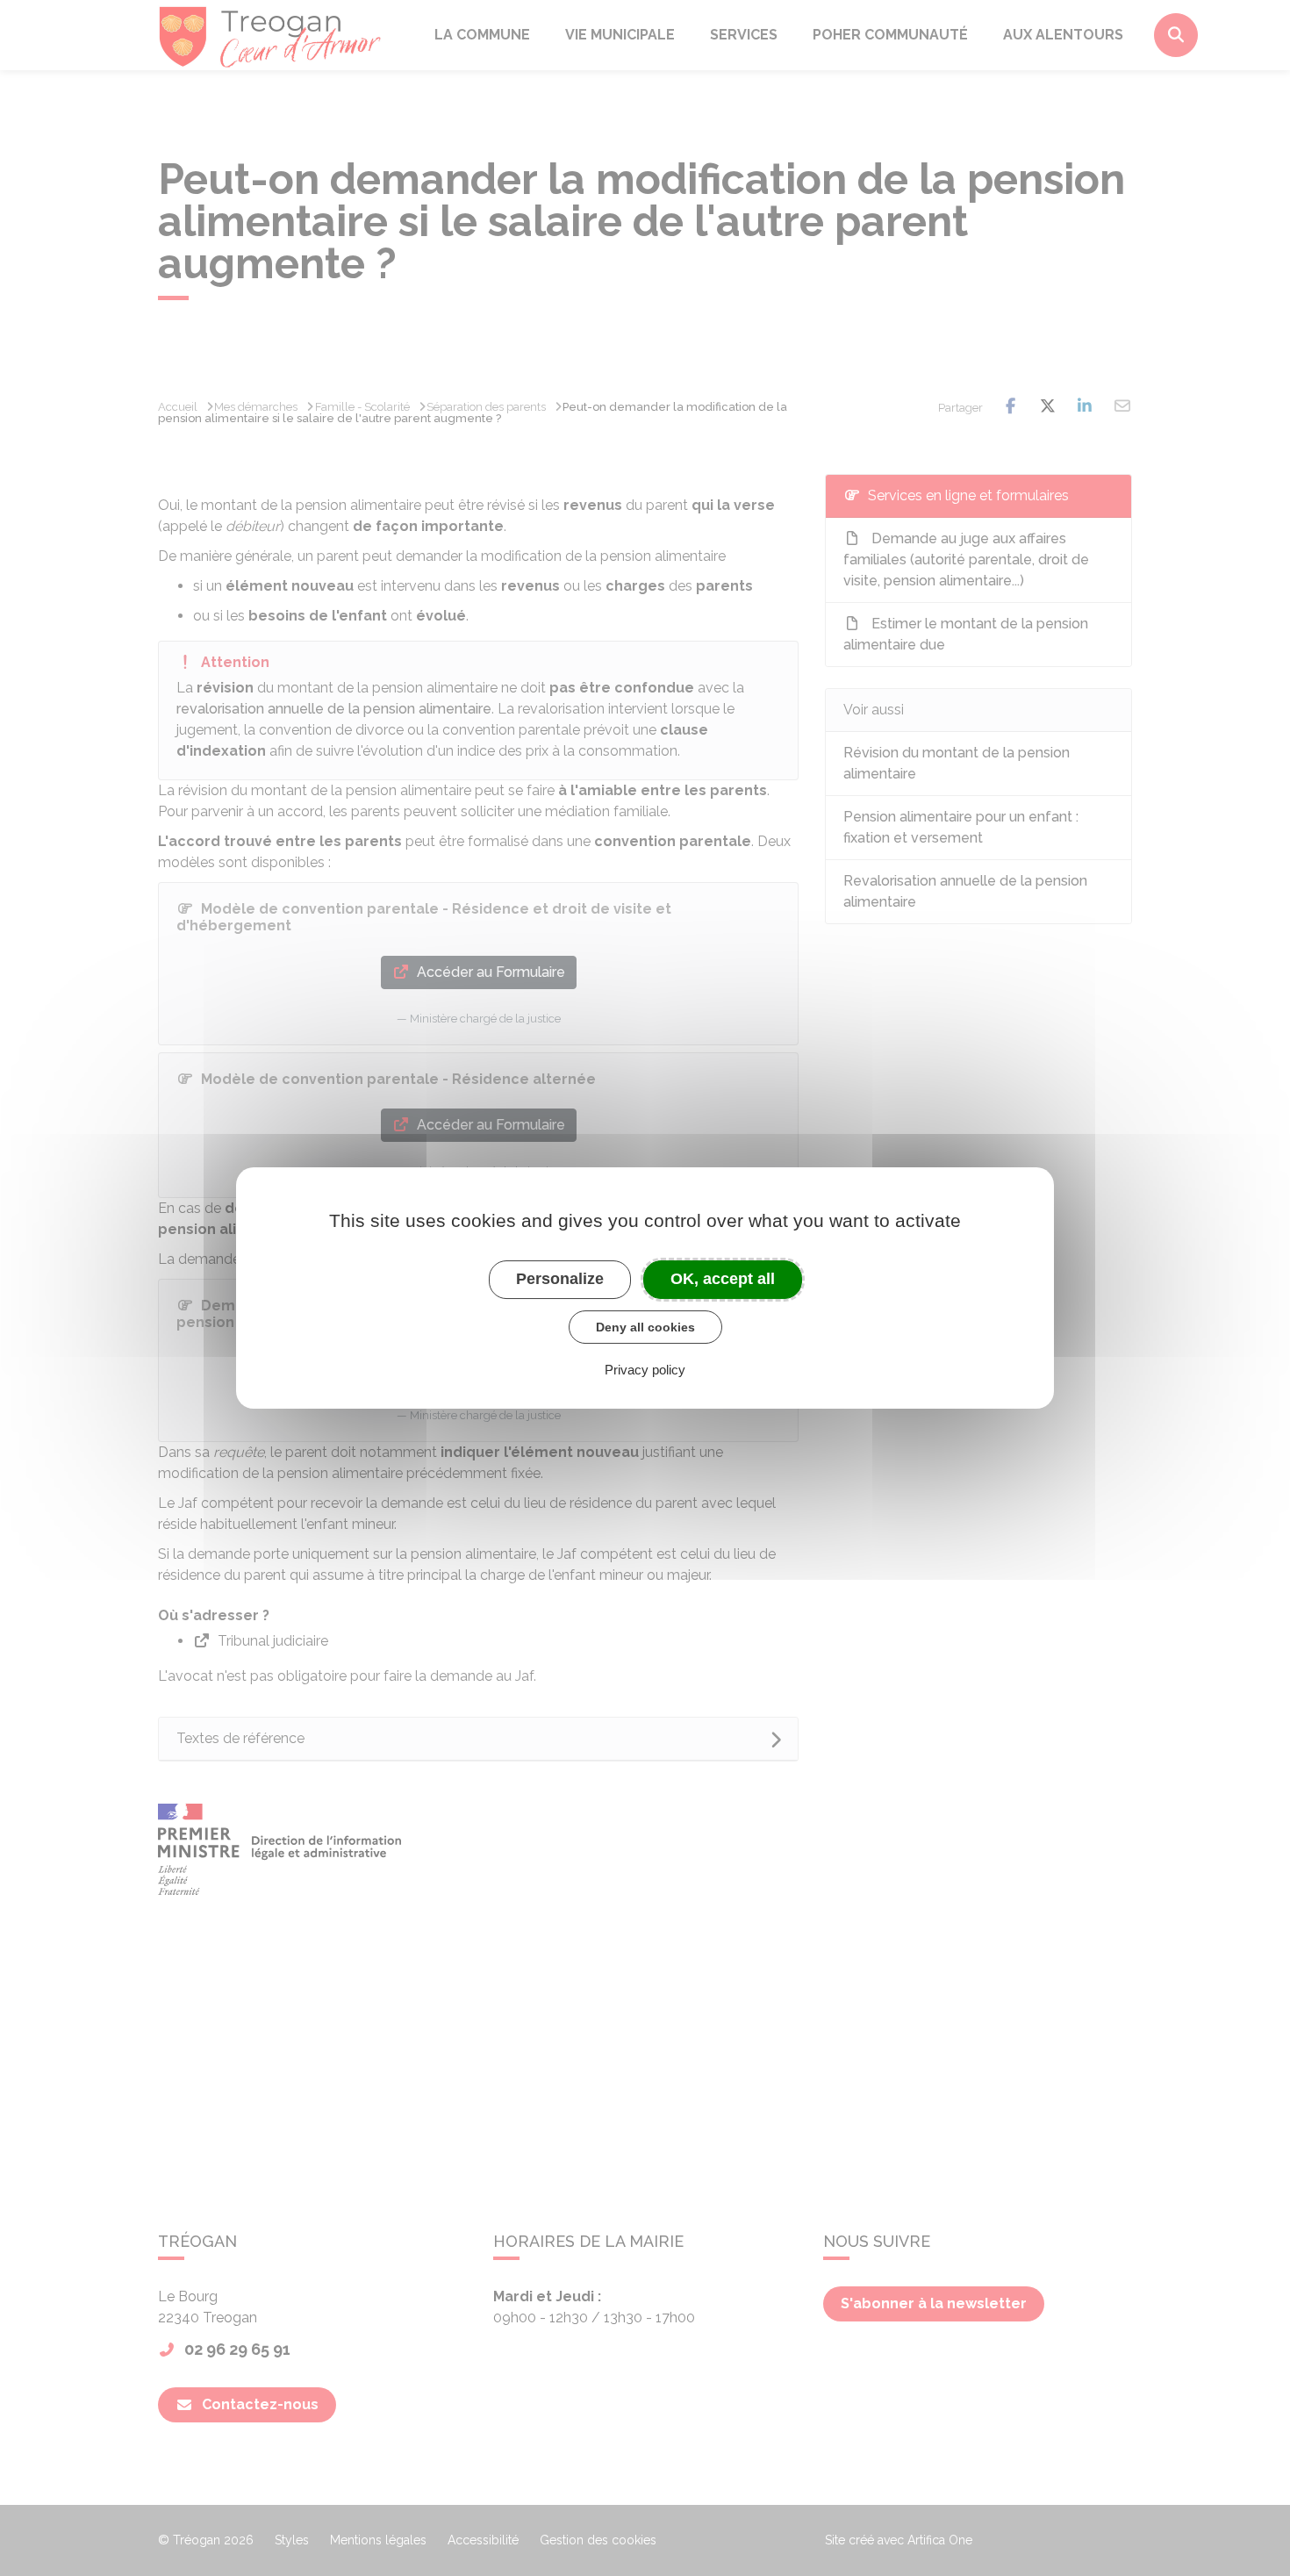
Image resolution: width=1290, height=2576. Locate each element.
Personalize (560, 1279)
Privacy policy (645, 1370)
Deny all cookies (645, 1327)
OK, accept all (723, 1279)
